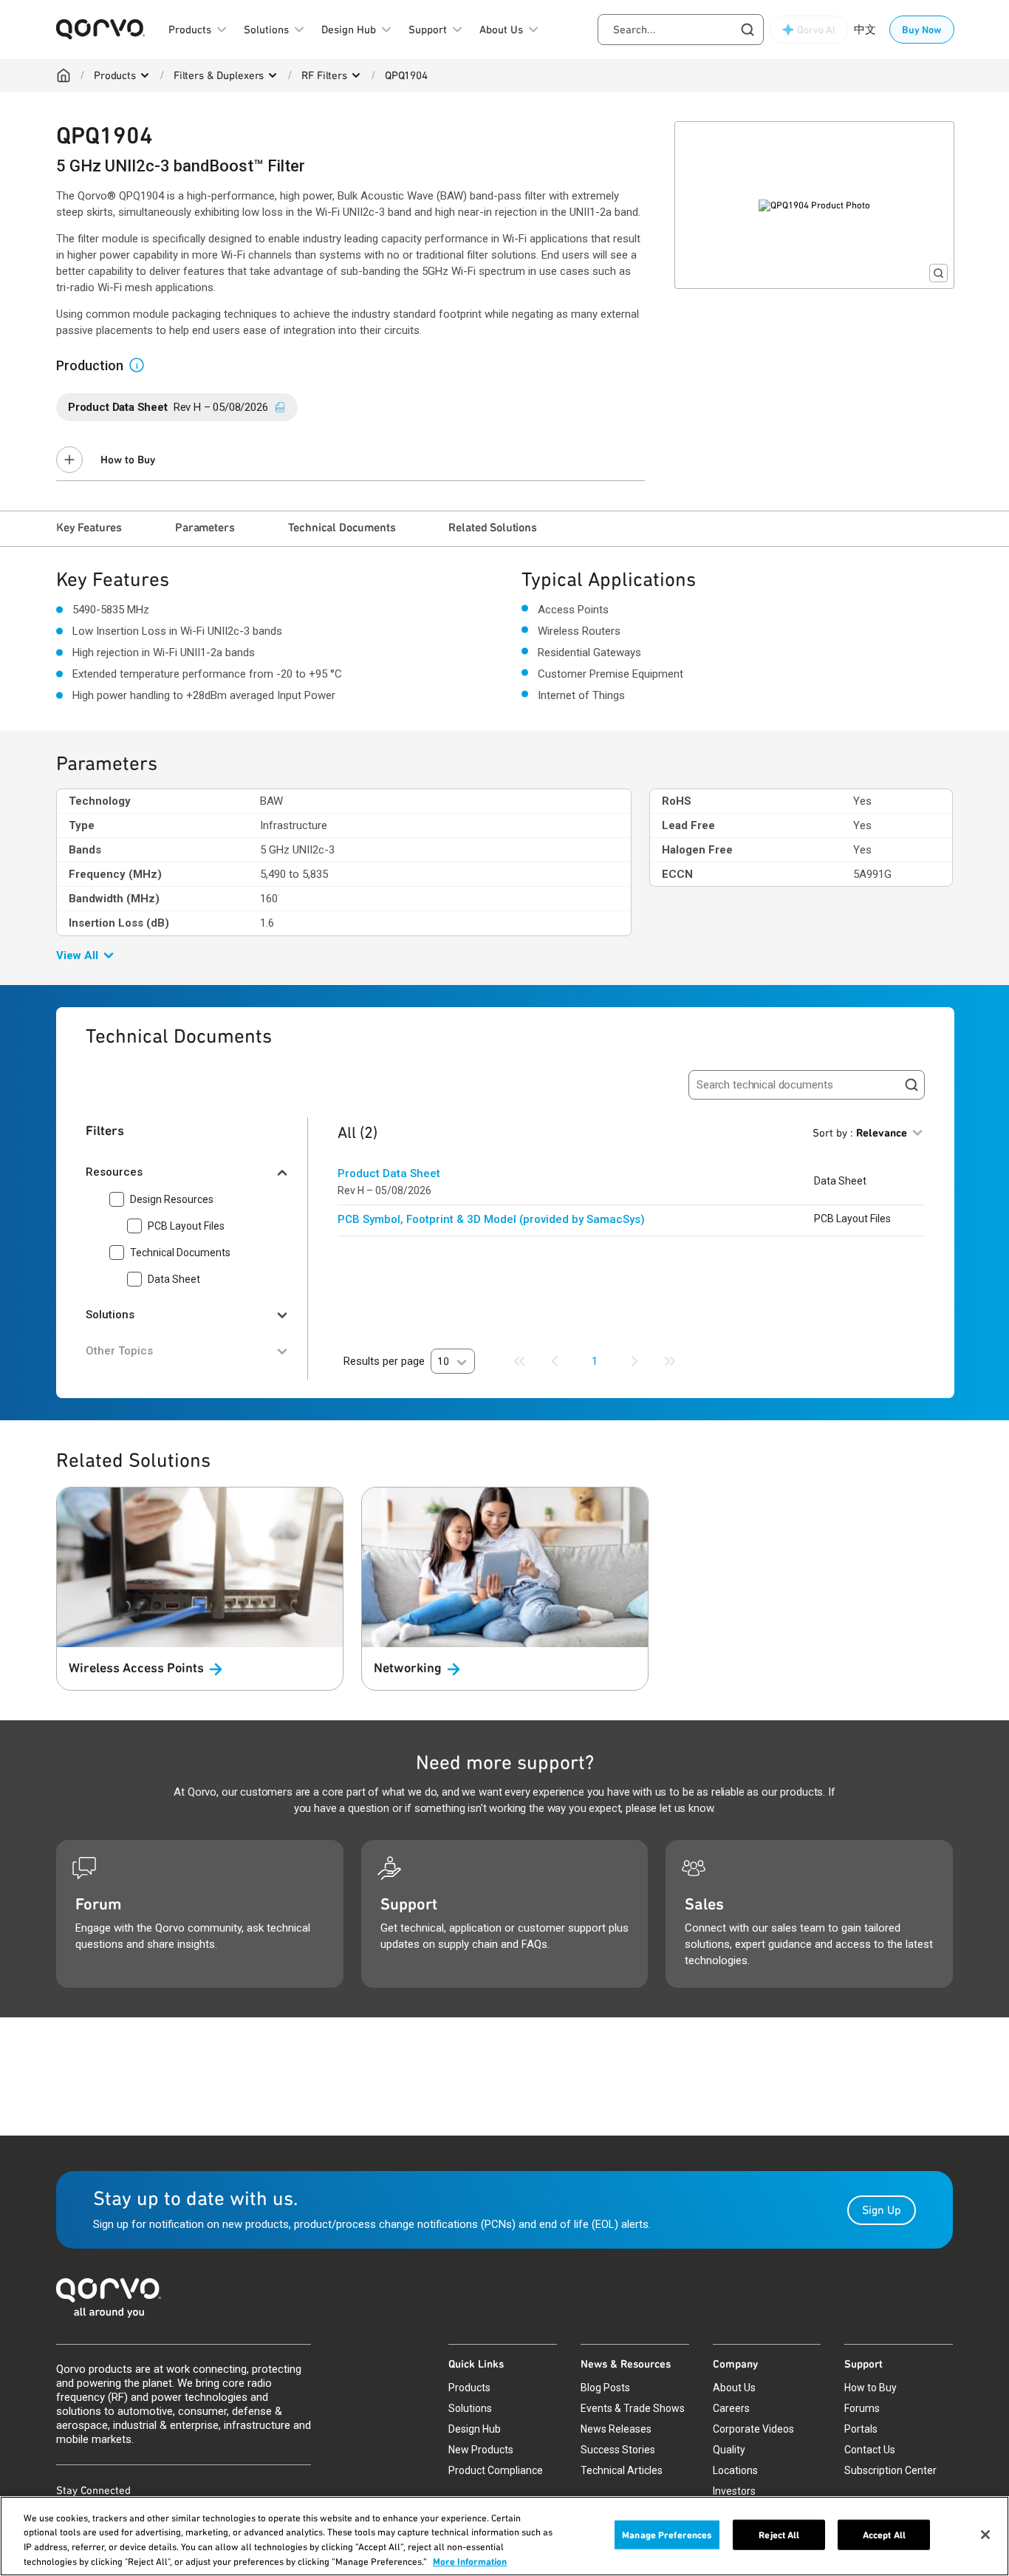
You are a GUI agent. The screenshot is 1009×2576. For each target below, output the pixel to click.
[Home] (64, 75)
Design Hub (475, 2429)
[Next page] (635, 1361)
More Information (470, 2561)
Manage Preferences (667, 2535)
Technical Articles (622, 2470)
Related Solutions (492, 527)
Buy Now (922, 30)
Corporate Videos (753, 2429)
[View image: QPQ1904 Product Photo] (814, 205)
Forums (862, 2408)
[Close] (985, 2535)
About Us (734, 2388)
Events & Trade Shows (633, 2408)
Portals (861, 2429)
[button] (143, 364)
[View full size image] (938, 273)
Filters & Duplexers (219, 75)
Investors (734, 2491)
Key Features (89, 527)
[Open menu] (145, 75)
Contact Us (870, 2450)
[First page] (519, 1361)
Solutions (470, 2408)
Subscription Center (890, 2470)
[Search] (911, 1085)
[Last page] (670, 1361)
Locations (735, 2470)
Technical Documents (342, 527)
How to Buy (128, 460)
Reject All (779, 2535)
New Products (481, 2450)
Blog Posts (605, 2388)
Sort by (860, 1133)
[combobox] (681, 30)
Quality (729, 2450)
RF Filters (324, 75)
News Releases (616, 2429)
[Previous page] (555, 1361)
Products (115, 75)
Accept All (884, 2535)
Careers (731, 2408)
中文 (865, 30)
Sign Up (882, 2210)
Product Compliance (496, 2470)
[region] (504, 2536)
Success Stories (618, 2450)
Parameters (205, 527)
